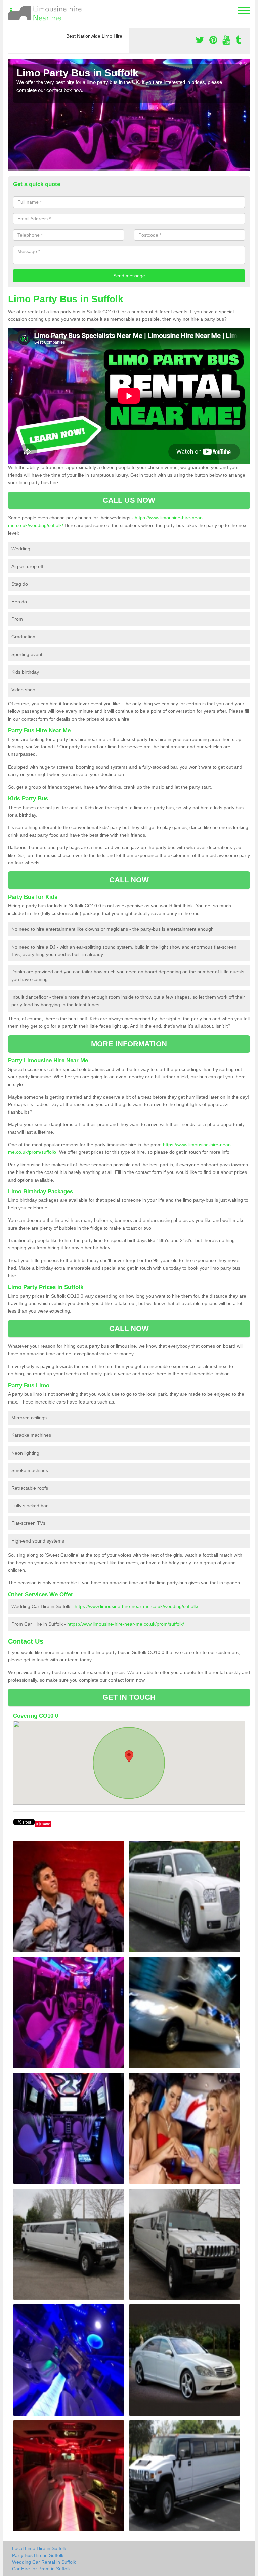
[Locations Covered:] (11, 10)
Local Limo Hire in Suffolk (39, 2548)
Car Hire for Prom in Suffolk (41, 2569)
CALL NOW (129, 880)
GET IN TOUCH (129, 1697)
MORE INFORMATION (129, 1044)
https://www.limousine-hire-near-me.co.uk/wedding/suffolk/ (136, 1606)
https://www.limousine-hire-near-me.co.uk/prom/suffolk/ (126, 1624)
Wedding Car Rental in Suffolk (44, 2562)
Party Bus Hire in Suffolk (38, 2555)
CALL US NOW (129, 500)
